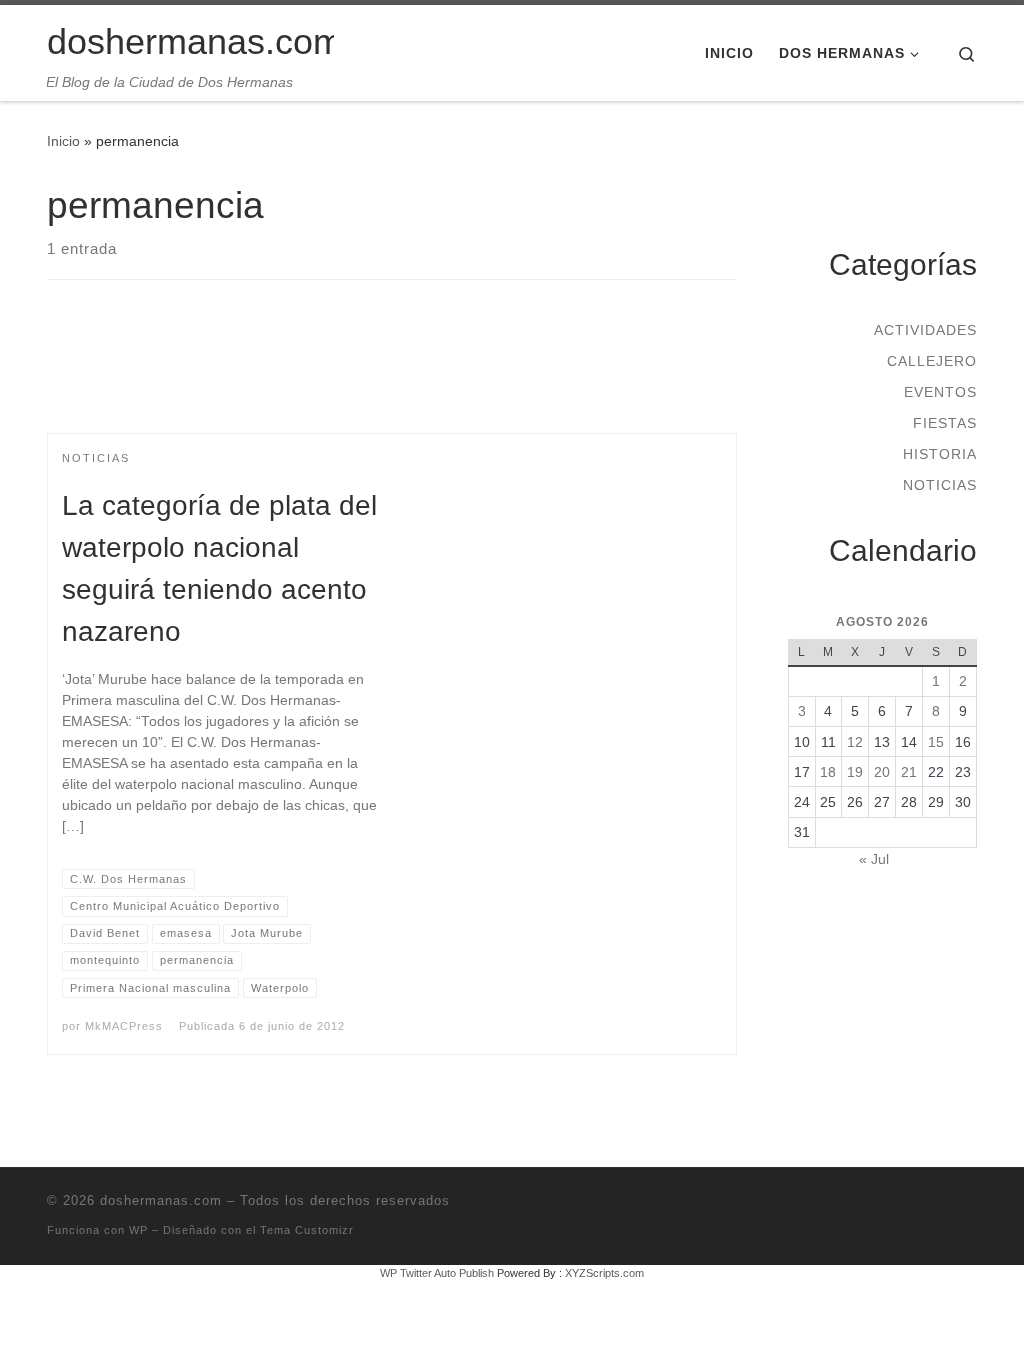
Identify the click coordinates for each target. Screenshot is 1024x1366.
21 (909, 772)
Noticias (940, 485)
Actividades (925, 330)
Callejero (932, 361)
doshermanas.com (161, 1200)
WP (138, 1230)
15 (936, 742)
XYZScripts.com (604, 1273)
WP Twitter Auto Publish (437, 1273)
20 (882, 772)
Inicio (63, 141)
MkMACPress (124, 1026)
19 (855, 772)
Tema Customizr (307, 1230)
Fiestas (945, 423)
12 (855, 742)
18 (828, 772)
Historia (940, 454)
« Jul (874, 859)
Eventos (940, 392)
